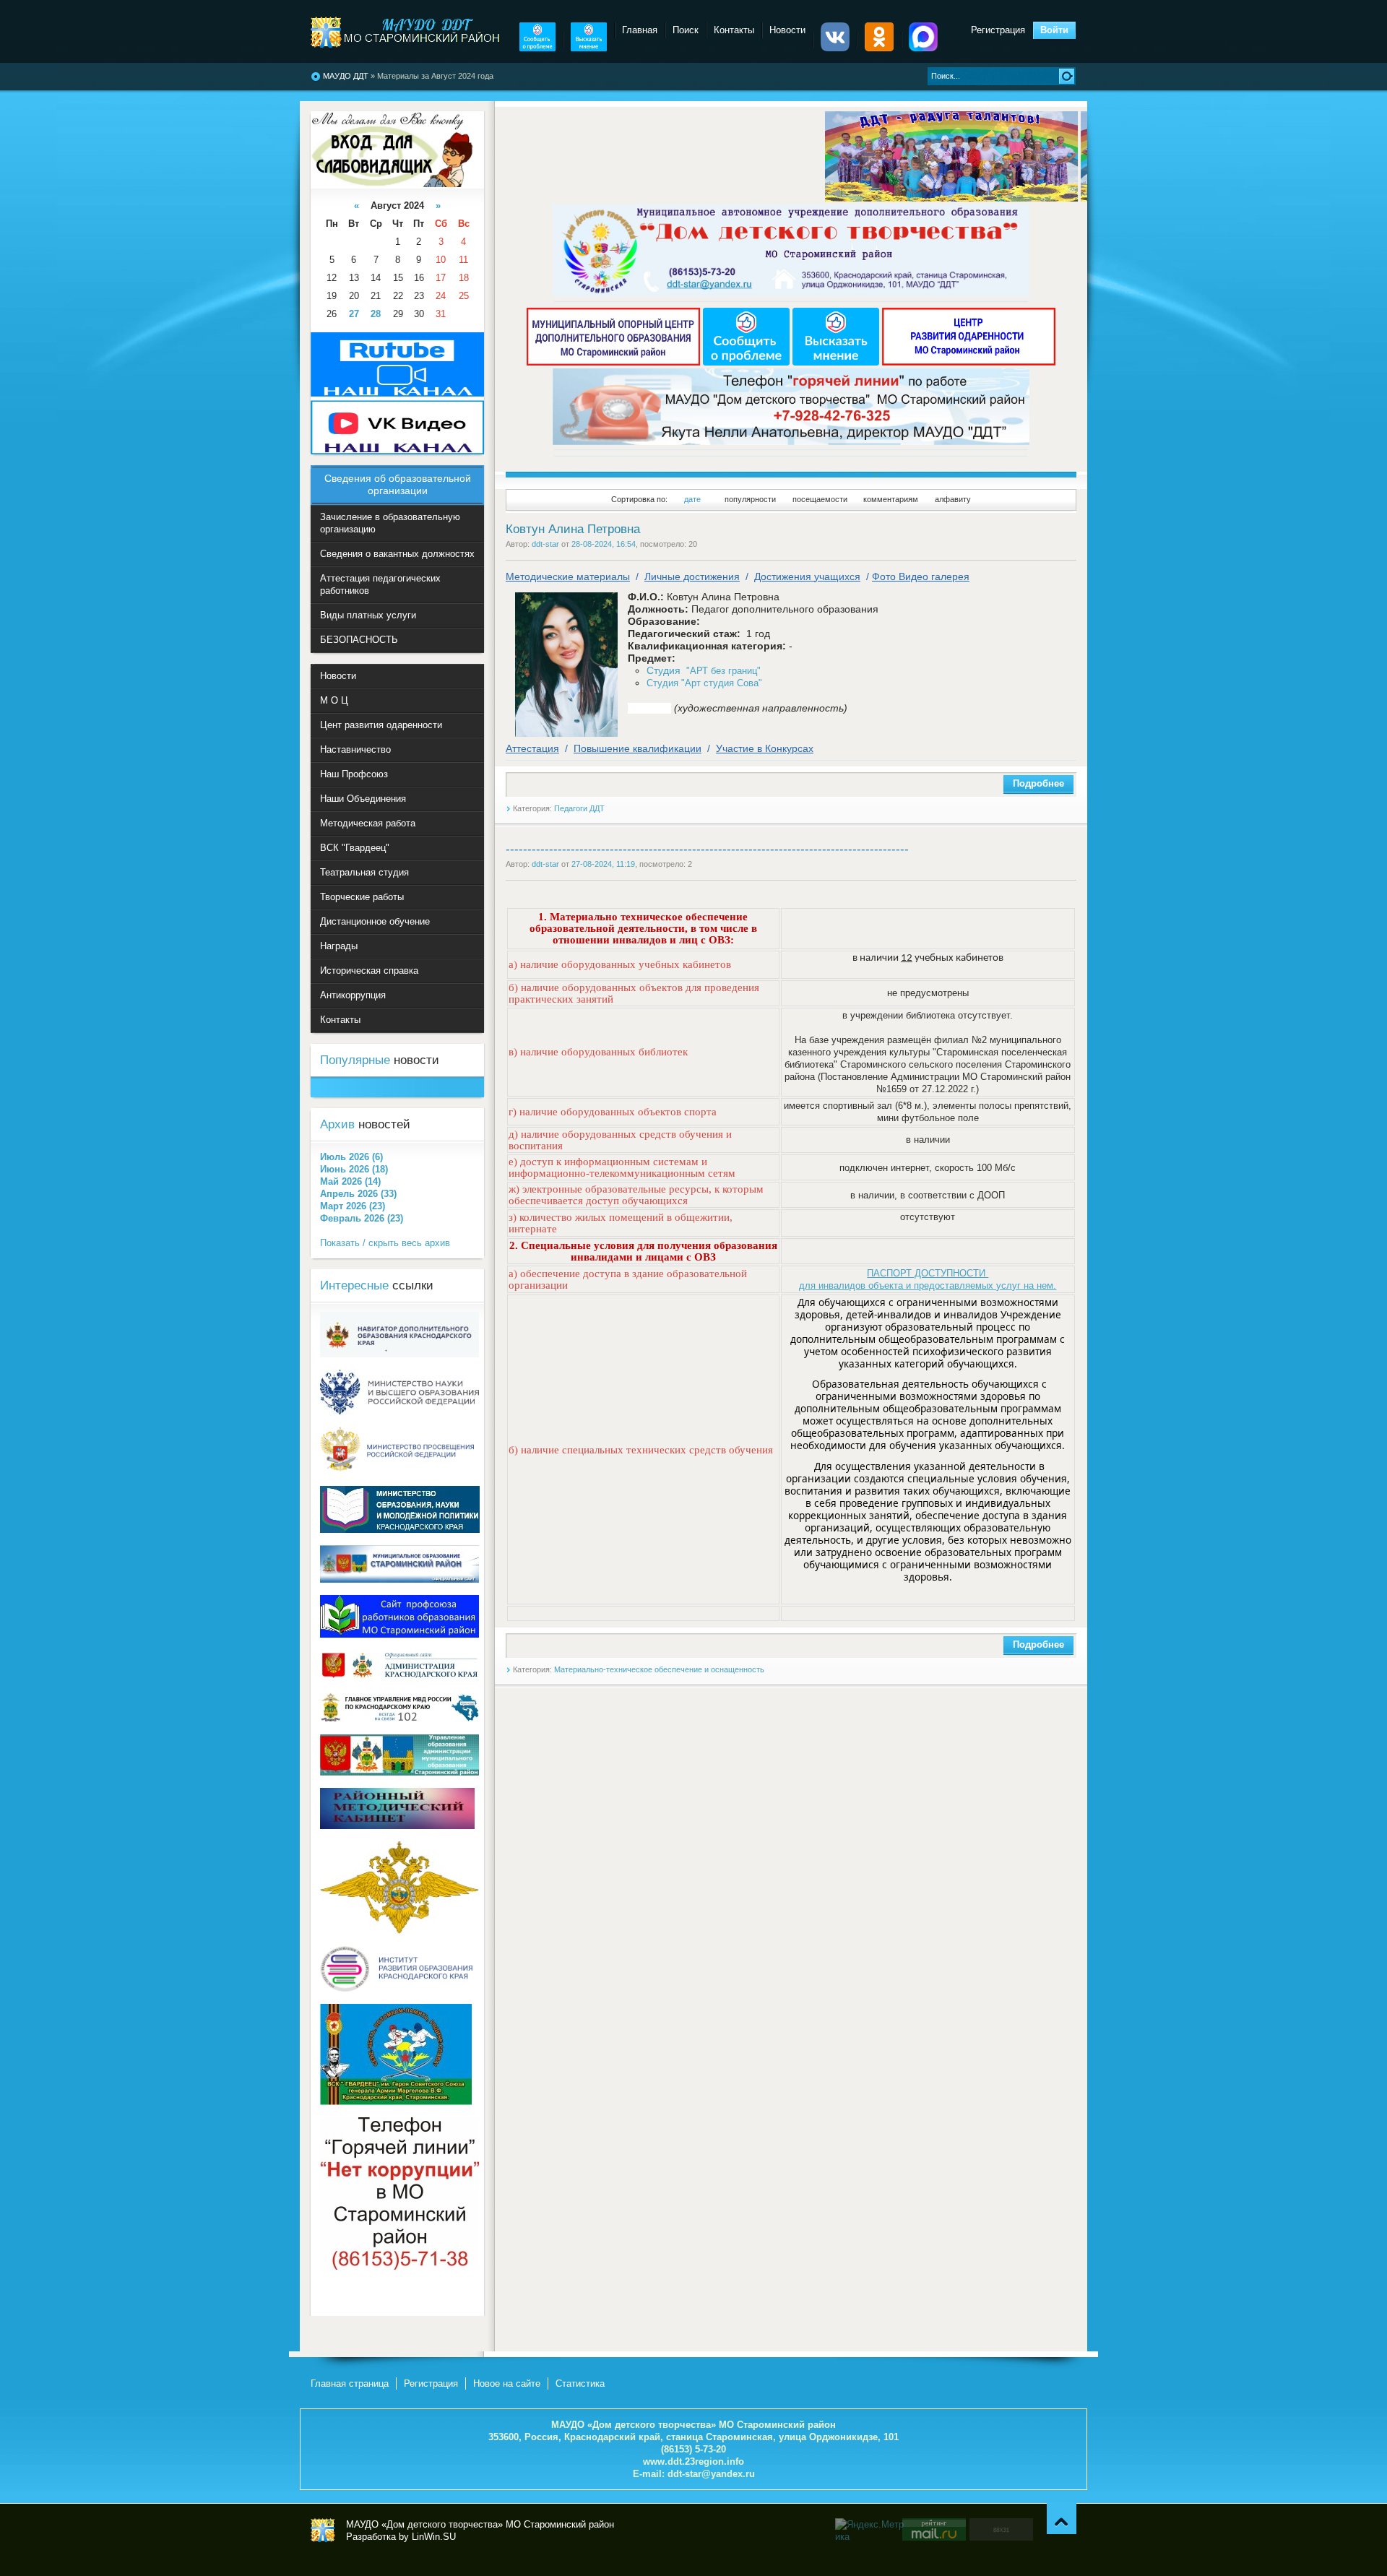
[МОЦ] (615, 362)
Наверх (1062, 2519)
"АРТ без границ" (704, 671)
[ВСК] (396, 2102)
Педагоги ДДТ (579, 808)
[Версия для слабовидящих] (392, 184)
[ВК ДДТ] (835, 48)
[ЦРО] (969, 362)
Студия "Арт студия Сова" (704, 683)
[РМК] (397, 1826)
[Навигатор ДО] (399, 1354)
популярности (750, 499)
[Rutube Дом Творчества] (397, 393)
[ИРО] (399, 1988)
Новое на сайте (507, 2383)
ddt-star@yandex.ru (711, 2474)
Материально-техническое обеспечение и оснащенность (659, 1669)
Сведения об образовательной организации (398, 484)
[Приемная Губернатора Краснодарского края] (399, 1677)
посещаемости (820, 499)
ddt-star (545, 544)
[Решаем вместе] (537, 48)
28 (376, 314)
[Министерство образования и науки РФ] (399, 1411)
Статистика (580, 2383)
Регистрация (998, 30)
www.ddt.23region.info (693, 2462)
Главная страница (350, 2383)
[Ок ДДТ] (879, 48)
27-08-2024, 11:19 (603, 864)
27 (354, 314)
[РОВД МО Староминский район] (399, 1931)
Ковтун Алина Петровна (573, 529)
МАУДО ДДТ (346, 76)
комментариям (891, 499)
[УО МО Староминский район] (399, 1772)
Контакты (734, 30)
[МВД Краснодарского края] (399, 1719)
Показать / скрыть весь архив (385, 1243)
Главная (640, 30)
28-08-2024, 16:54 (604, 544)
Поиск (686, 30)
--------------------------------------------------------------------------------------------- (707, 849)
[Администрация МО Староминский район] (399, 1579)
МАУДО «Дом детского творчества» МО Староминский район (323, 2530)
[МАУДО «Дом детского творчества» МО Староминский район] (406, 32)
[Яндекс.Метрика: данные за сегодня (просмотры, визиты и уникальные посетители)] (871, 2530)
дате (692, 499)
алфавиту (953, 499)
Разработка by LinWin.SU (401, 2537)
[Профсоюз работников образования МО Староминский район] (399, 1634)
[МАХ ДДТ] (923, 48)
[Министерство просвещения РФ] (399, 1470)
